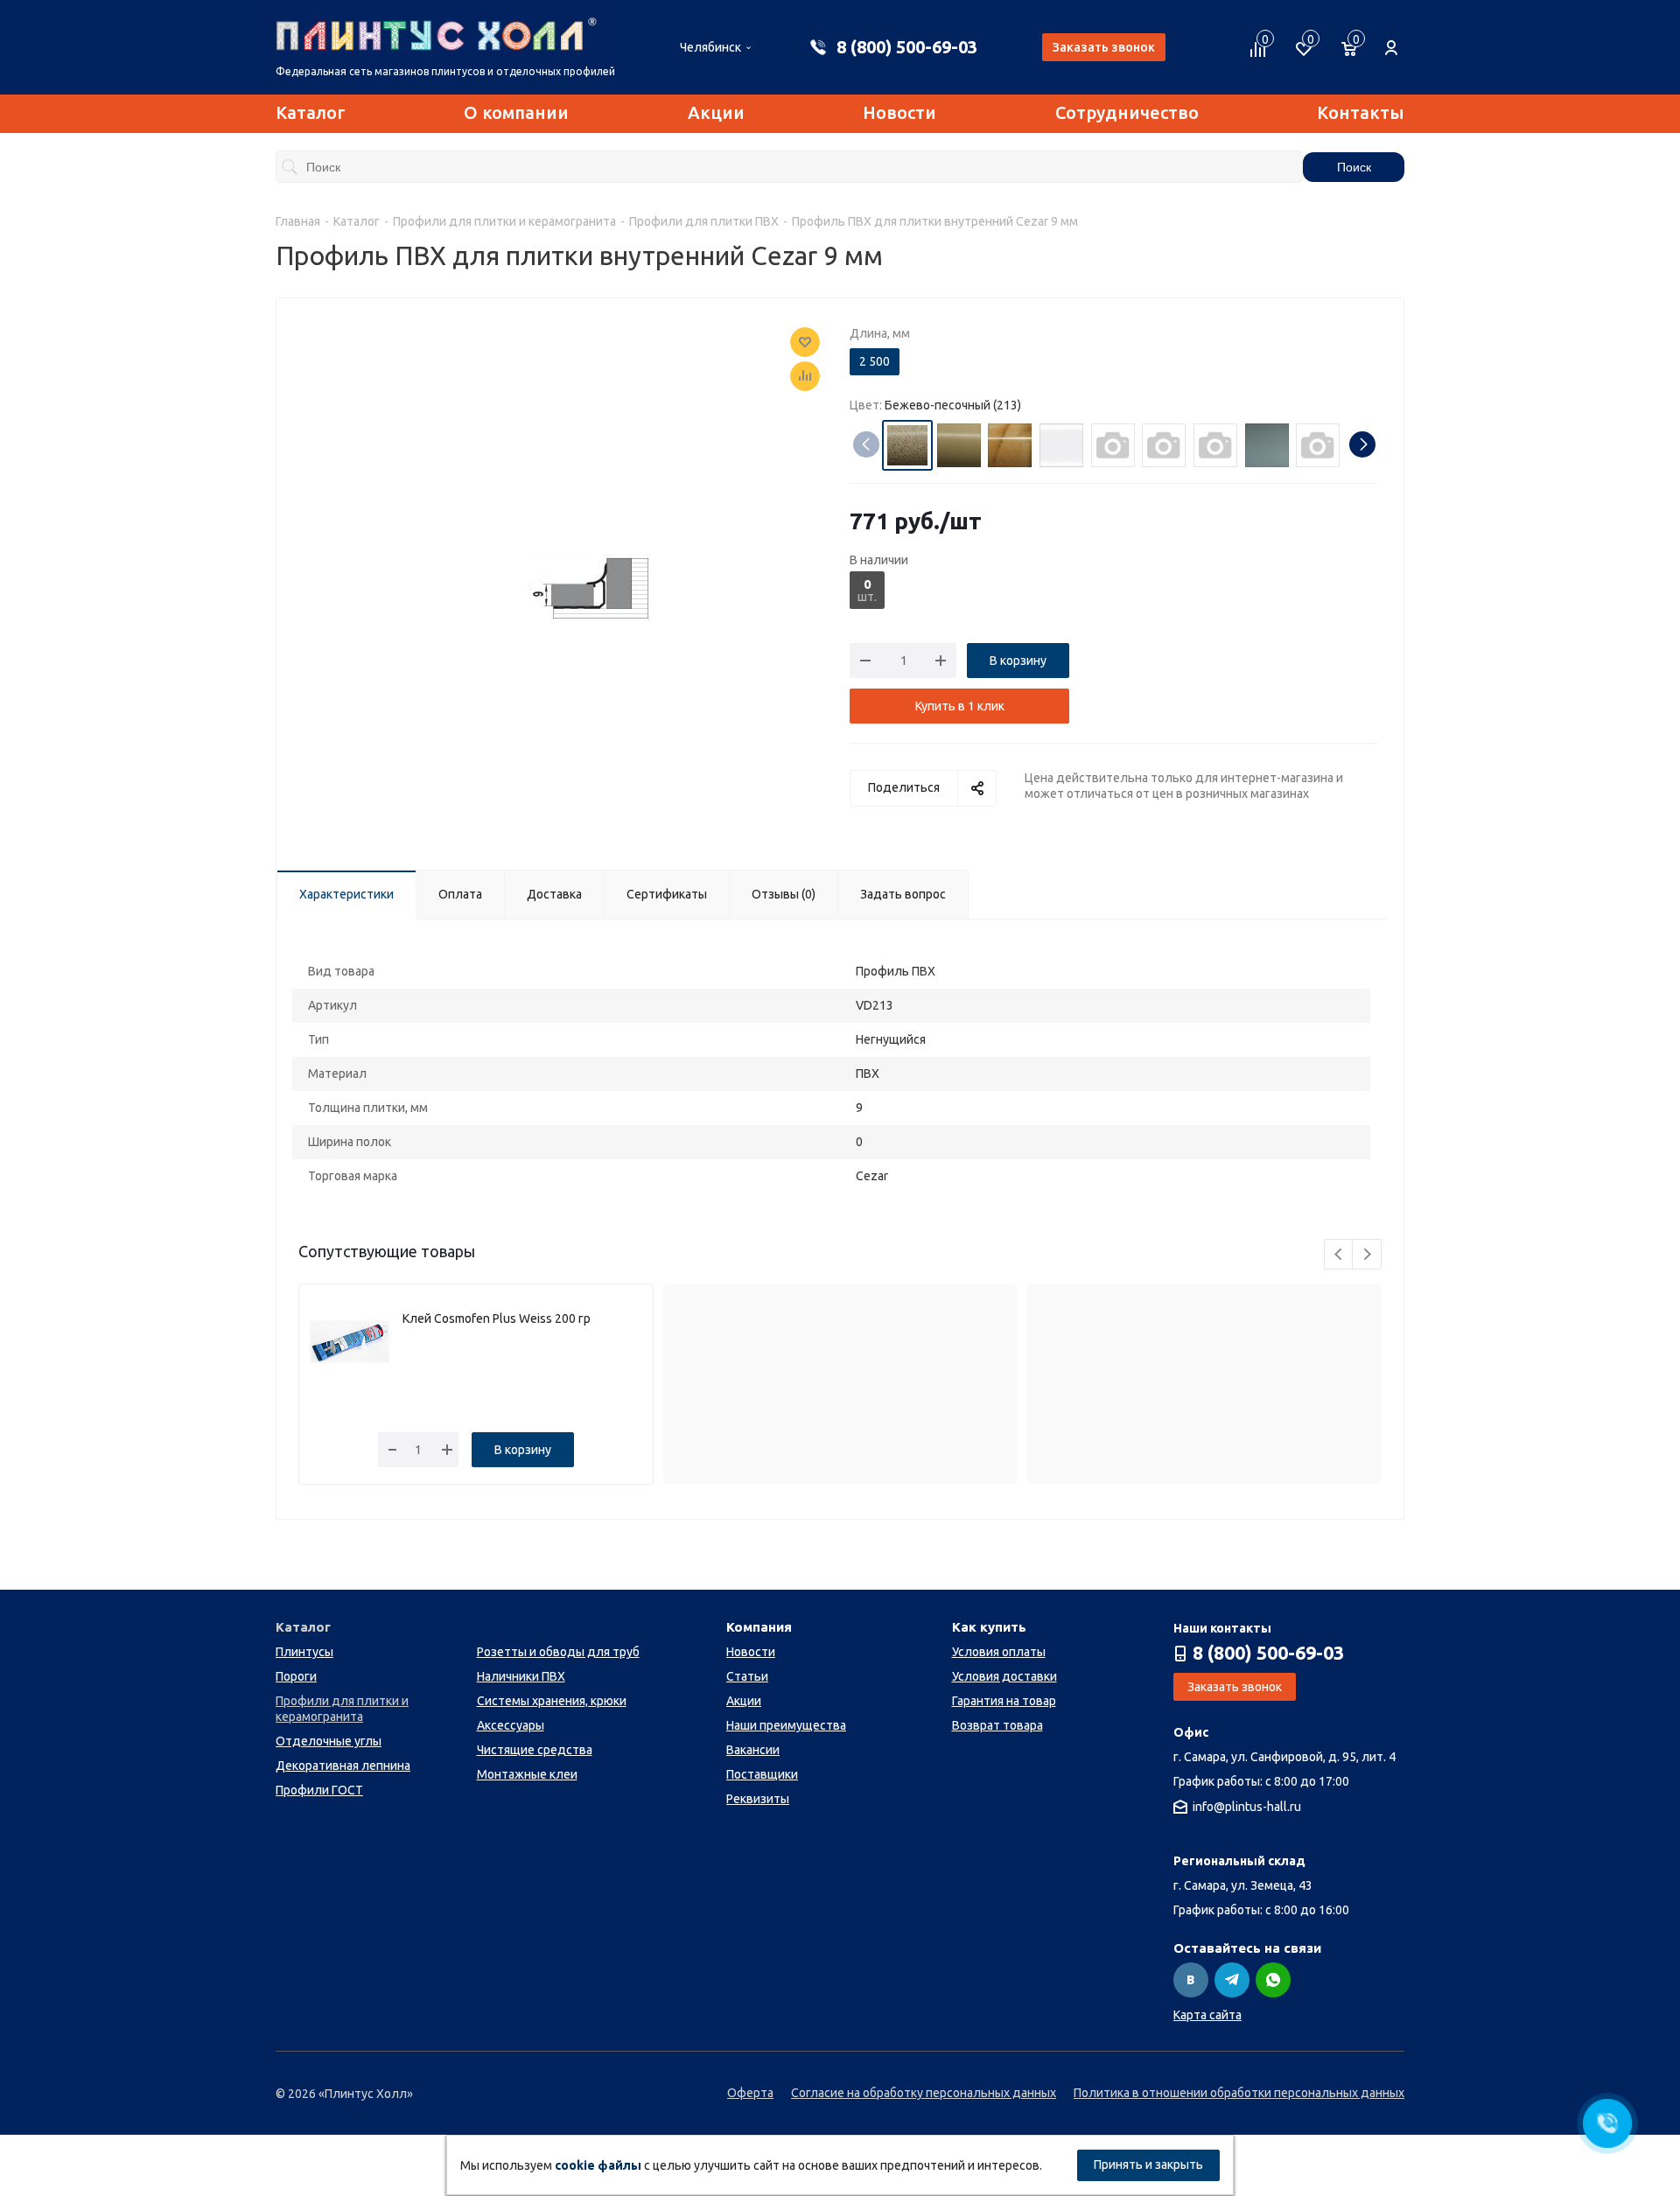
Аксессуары (511, 1725)
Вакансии (753, 1750)
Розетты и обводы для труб (558, 1652)
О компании (516, 112)
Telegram (1232, 1980)
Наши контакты (1222, 1628)
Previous (1339, 1255)
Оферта (750, 2093)
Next (1367, 1255)
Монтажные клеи (527, 1774)
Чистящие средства (535, 1750)
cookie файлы (598, 2165)
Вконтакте (1191, 1980)
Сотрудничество (1127, 112)
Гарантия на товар (1004, 1701)
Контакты (1361, 112)
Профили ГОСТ (319, 1790)
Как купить (989, 1627)
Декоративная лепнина (343, 1766)
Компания (759, 1627)
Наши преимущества (786, 1725)
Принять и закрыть (1148, 2165)
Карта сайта (1207, 2015)
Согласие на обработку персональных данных (924, 2093)
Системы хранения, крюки (552, 1701)
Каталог (311, 112)
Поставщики (762, 1774)
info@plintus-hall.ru (1247, 1808)
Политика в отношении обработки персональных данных (1239, 2093)
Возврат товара (997, 1725)
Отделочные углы (329, 1741)
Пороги (296, 1676)
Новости (899, 112)
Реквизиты (758, 1799)
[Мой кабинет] (1391, 38)
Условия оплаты (999, 1652)
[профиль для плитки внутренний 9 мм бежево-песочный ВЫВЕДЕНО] (590, 585)
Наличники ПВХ (521, 1676)
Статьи (747, 1676)
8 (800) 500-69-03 (907, 47)
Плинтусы (304, 1652)
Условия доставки (1004, 1676)
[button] (1362, 444)
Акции (716, 112)
